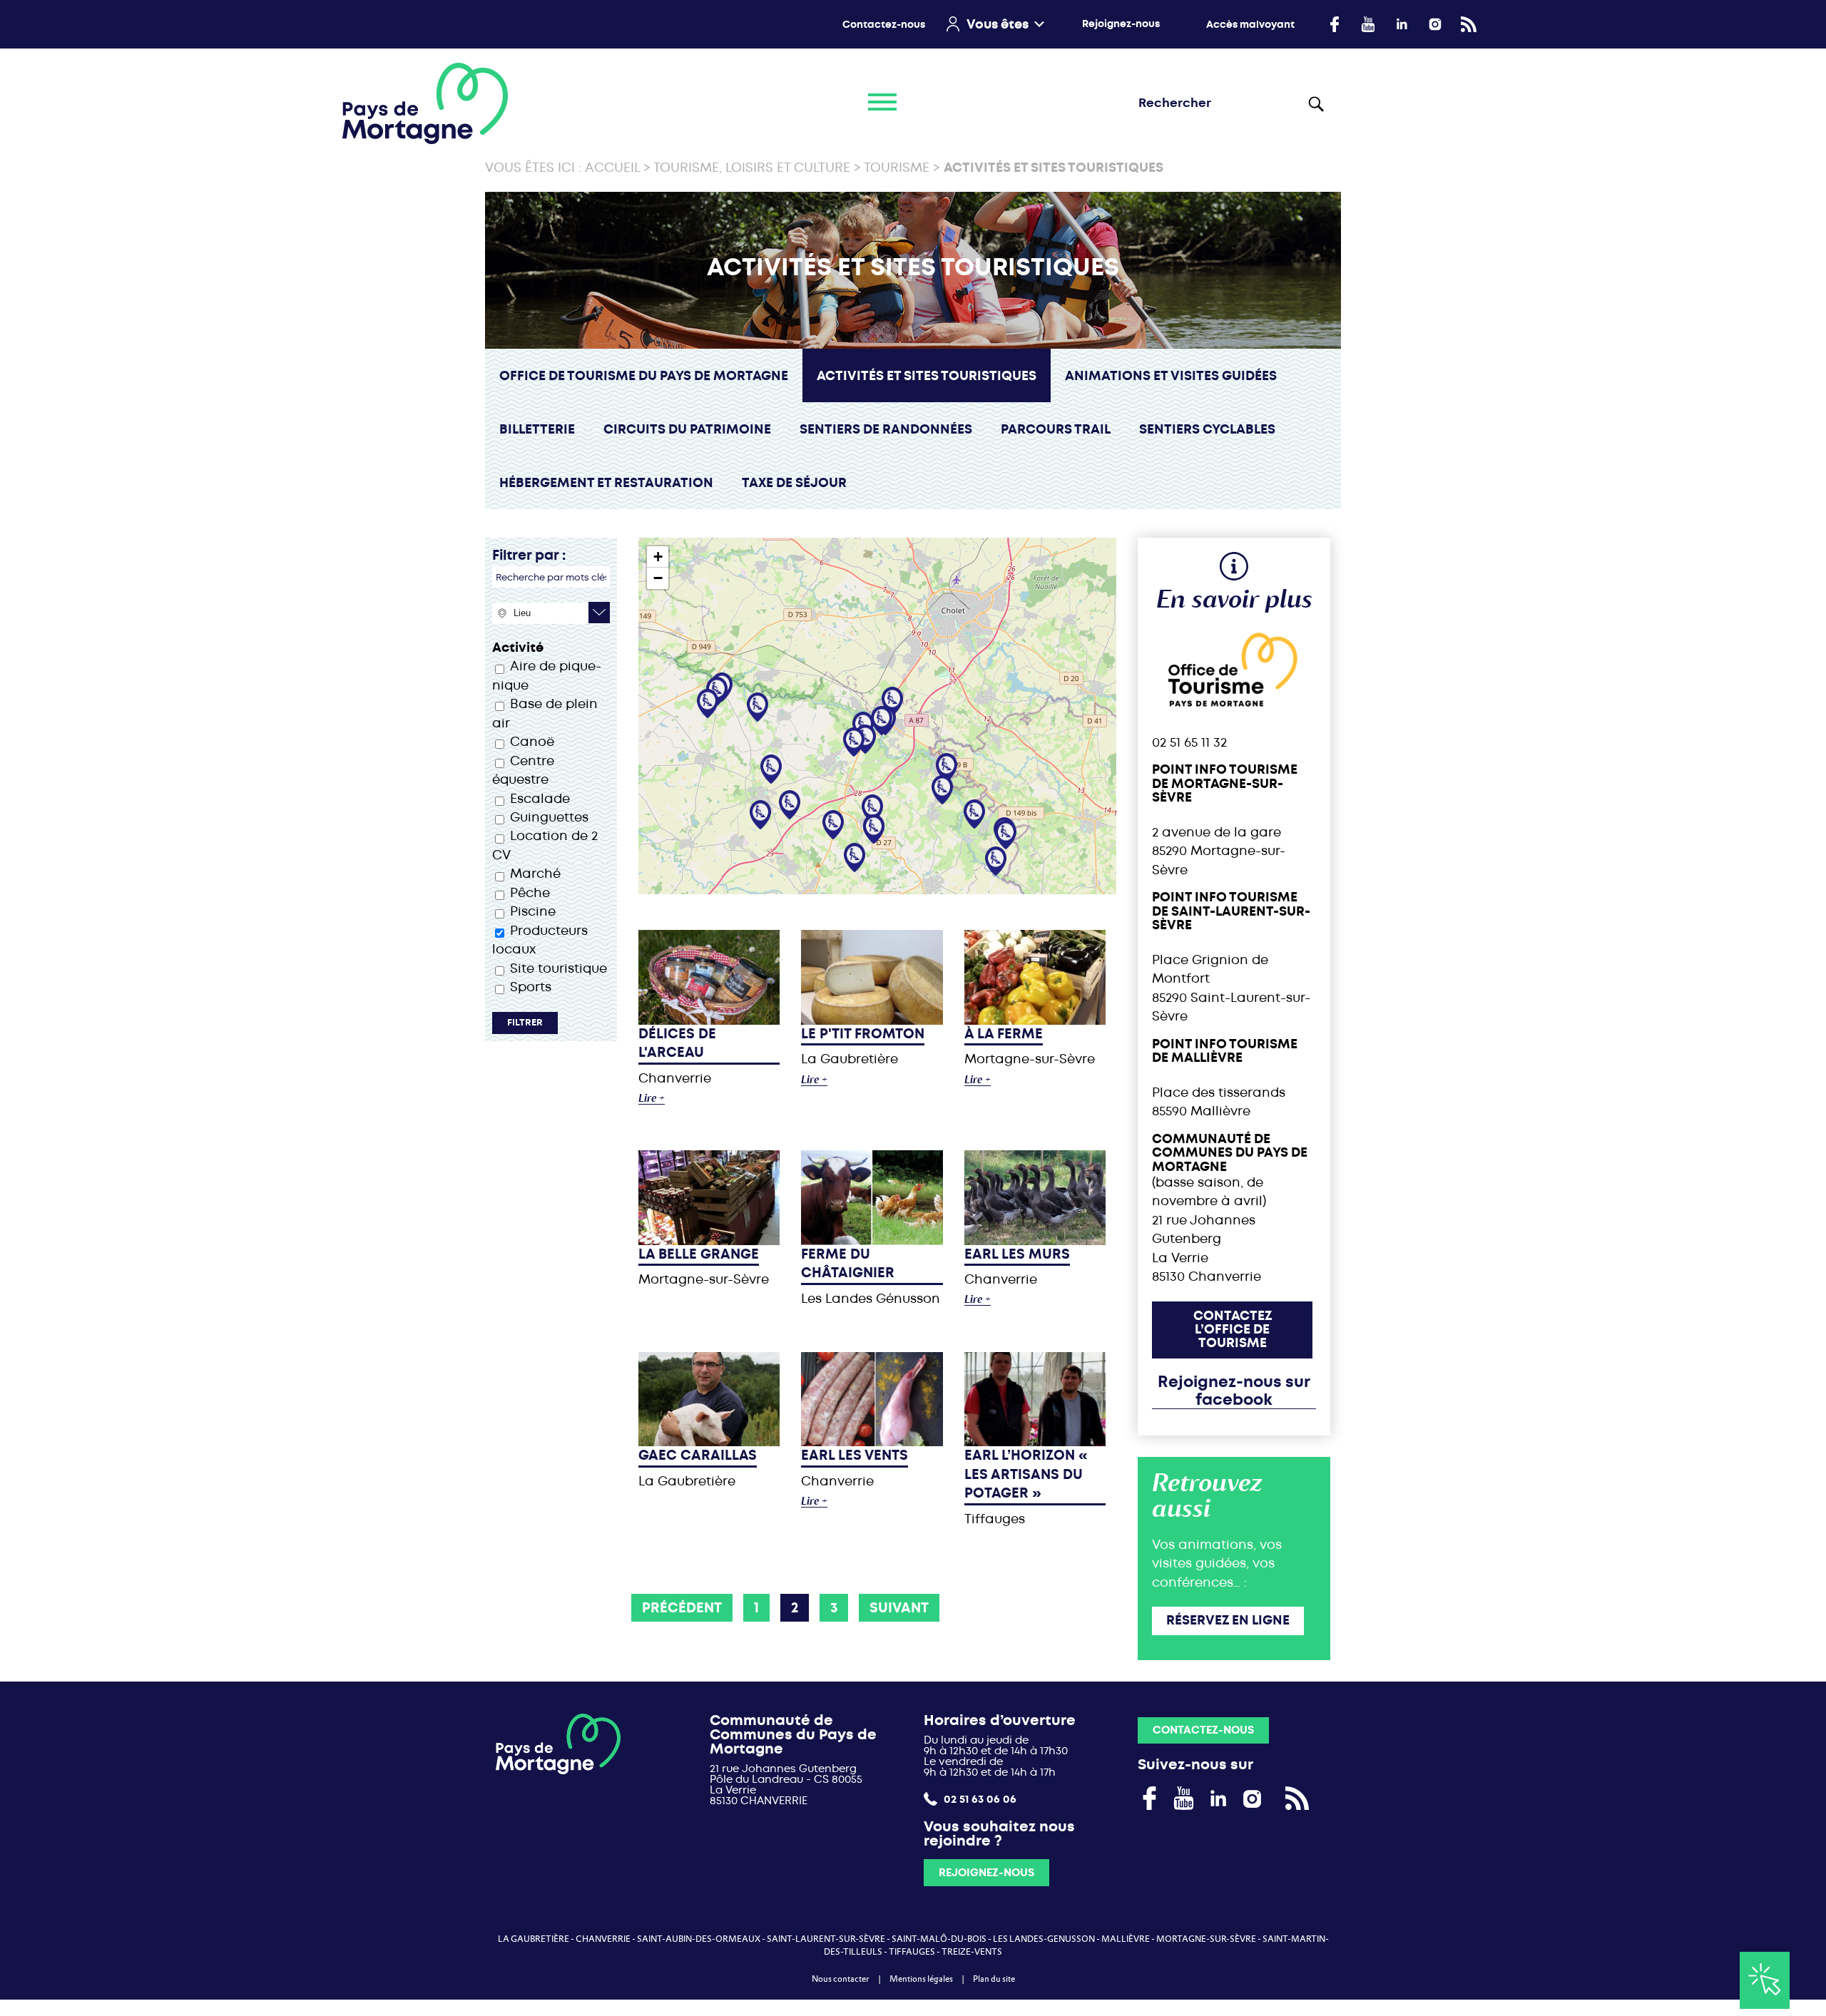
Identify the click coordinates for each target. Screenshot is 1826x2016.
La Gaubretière (534, 1939)
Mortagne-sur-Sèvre (1206, 1939)
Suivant (899, 1608)
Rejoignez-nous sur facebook (1234, 1391)
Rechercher (1319, 103)
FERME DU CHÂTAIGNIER (848, 1263)
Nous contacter (841, 1979)
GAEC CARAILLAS (698, 1455)
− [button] (658, 578)
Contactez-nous (884, 25)
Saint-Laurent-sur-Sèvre (826, 1939)
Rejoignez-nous (1121, 24)
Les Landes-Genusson (1044, 1939)
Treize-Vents (972, 1952)
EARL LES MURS (1017, 1254)
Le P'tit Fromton (863, 1034)
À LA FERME (1004, 1034)
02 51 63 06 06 (979, 1799)
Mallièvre (1126, 1939)
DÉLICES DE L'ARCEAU (677, 1043)
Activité (518, 648)
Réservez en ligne (1228, 1620)
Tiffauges (912, 1952)
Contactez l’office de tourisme (1233, 1330)
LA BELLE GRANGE (699, 1254)
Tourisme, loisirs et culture (752, 168)
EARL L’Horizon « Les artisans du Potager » (1026, 1474)
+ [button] (658, 557)
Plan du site (994, 1979)
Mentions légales (921, 1979)
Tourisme (897, 168)
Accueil (612, 168)
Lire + (652, 1099)
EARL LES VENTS (855, 1455)
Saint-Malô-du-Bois (939, 1939)
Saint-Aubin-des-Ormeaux (699, 1939)
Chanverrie (603, 1939)
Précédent (682, 1608)
